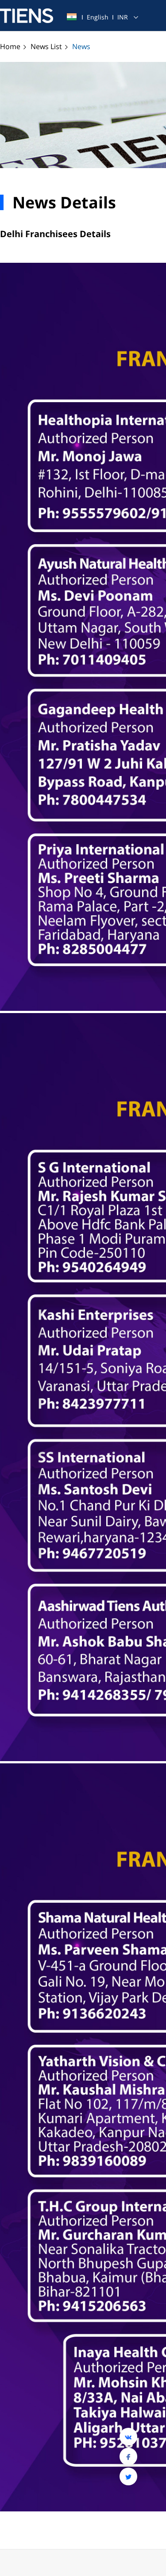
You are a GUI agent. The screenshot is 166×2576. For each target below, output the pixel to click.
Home (11, 46)
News (81, 46)
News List (47, 46)
